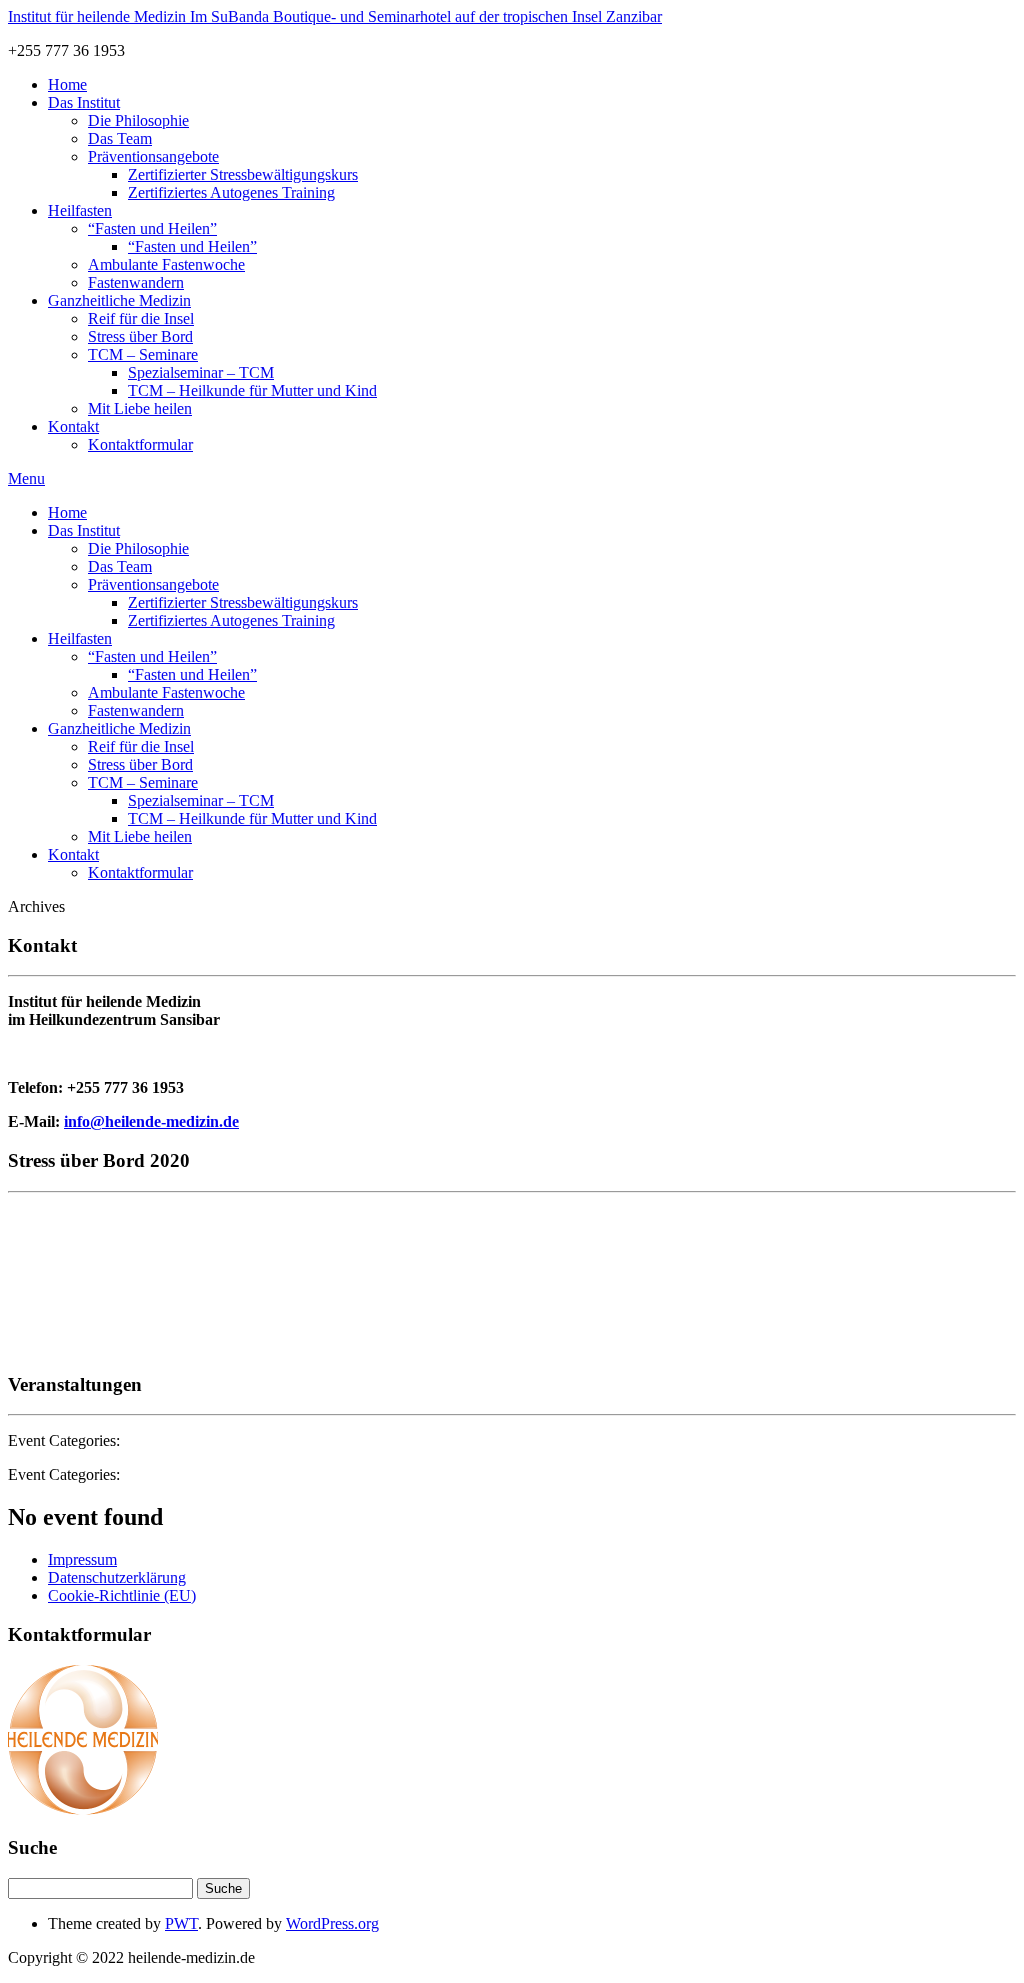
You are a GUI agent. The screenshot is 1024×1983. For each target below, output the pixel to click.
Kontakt (73, 426)
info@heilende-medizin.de (151, 1121)
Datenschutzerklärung (117, 1577)
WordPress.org (332, 1923)
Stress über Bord (140, 336)
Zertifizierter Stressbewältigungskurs (243, 174)
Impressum (82, 1559)
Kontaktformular (140, 444)
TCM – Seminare (143, 354)
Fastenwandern (136, 282)
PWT (181, 1923)
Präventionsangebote (153, 156)
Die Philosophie (138, 120)
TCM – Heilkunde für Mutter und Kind (252, 390)
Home (67, 84)
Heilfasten (80, 210)
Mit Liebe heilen (140, 408)
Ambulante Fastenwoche (166, 264)
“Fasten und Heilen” (152, 228)
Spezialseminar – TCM (201, 372)
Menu (26, 478)
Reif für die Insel (141, 318)
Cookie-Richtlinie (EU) (122, 1595)
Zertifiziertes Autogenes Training (231, 192)
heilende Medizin (335, 16)
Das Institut (84, 102)
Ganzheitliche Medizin (119, 300)
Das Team (120, 138)
